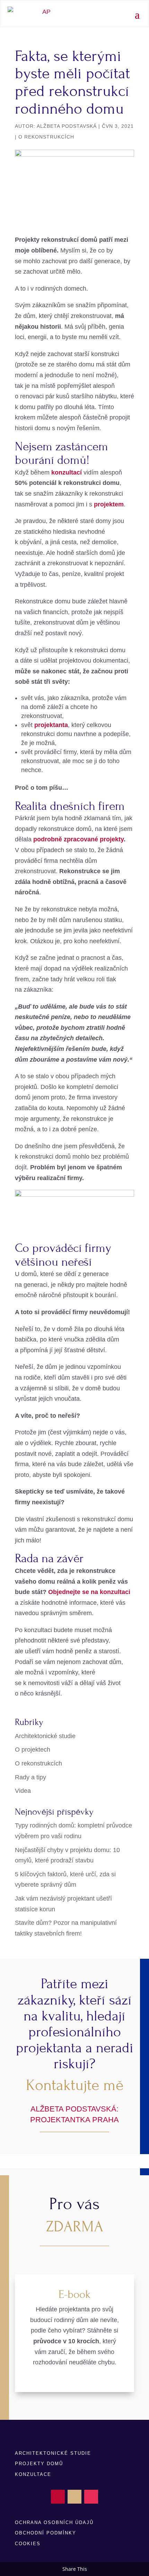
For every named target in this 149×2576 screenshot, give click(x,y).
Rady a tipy (30, 1777)
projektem (109, 504)
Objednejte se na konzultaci (89, 1592)
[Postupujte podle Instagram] (91, 2497)
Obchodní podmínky (46, 2533)
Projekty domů (39, 2464)
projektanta (51, 725)
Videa (23, 1791)
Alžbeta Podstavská (67, 126)
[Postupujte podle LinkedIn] (74, 2497)
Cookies (28, 2544)
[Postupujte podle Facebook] (58, 2497)
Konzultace (33, 2474)
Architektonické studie (45, 1736)
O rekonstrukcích (46, 137)
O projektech (33, 1750)
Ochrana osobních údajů (54, 2522)
